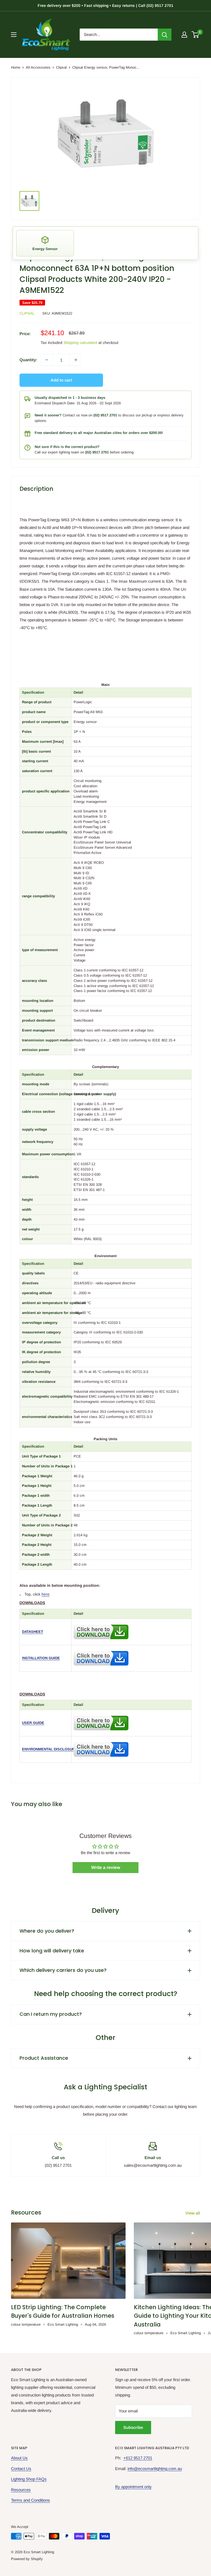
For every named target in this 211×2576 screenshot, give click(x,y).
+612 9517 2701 (138, 2458)
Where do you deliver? (47, 1931)
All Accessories (38, 67)
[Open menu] (14, 35)
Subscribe (133, 2427)
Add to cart (61, 380)
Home (16, 67)
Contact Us (21, 2469)
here (45, 1594)
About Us (19, 2458)
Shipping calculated (80, 343)
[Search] (165, 35)
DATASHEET (33, 1632)
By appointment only (133, 2487)
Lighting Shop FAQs (29, 2479)
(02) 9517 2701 (105, 415)
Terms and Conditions (30, 2500)
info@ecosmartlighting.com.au (155, 2469)
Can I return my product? (51, 2014)
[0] (195, 35)
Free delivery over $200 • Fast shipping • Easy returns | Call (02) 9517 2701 (105, 5)
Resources (21, 2490)
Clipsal (61, 67)
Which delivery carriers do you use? (63, 1970)
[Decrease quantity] (47, 360)
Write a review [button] (106, 1867)
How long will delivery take (52, 1951)
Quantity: (28, 360)
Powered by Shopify (27, 2559)
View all (193, 2213)
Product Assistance (44, 2058)
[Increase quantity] (76, 360)
